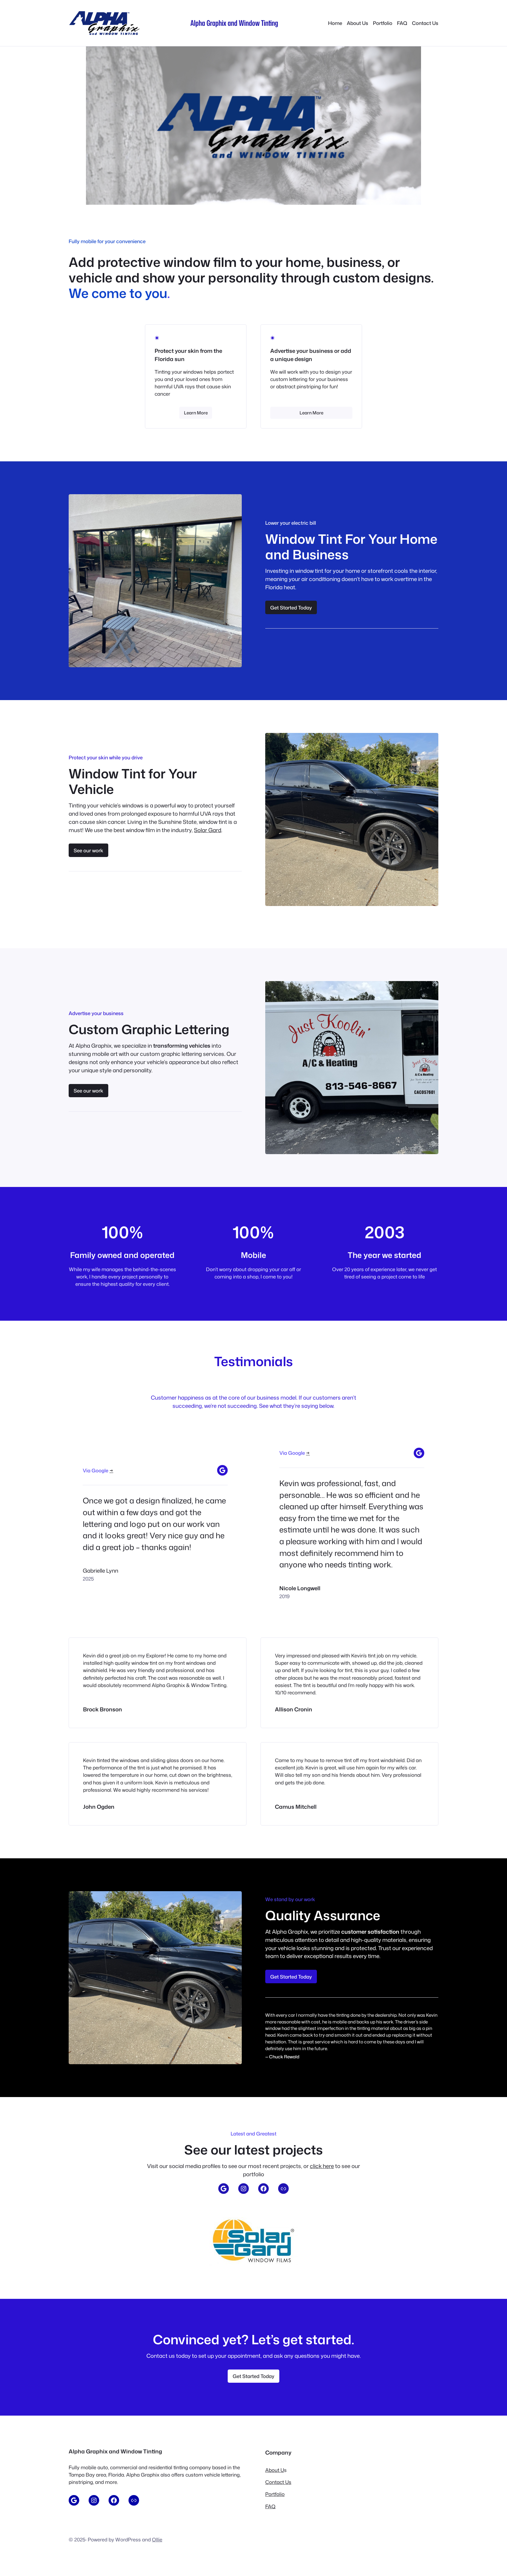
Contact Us (278, 2482)
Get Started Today (291, 608)
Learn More (196, 413)
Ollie (157, 2539)
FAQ (270, 2506)
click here (322, 2166)
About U (275, 2470)
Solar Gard (208, 830)
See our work (88, 850)
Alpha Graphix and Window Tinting (234, 23)
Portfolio (275, 2494)
